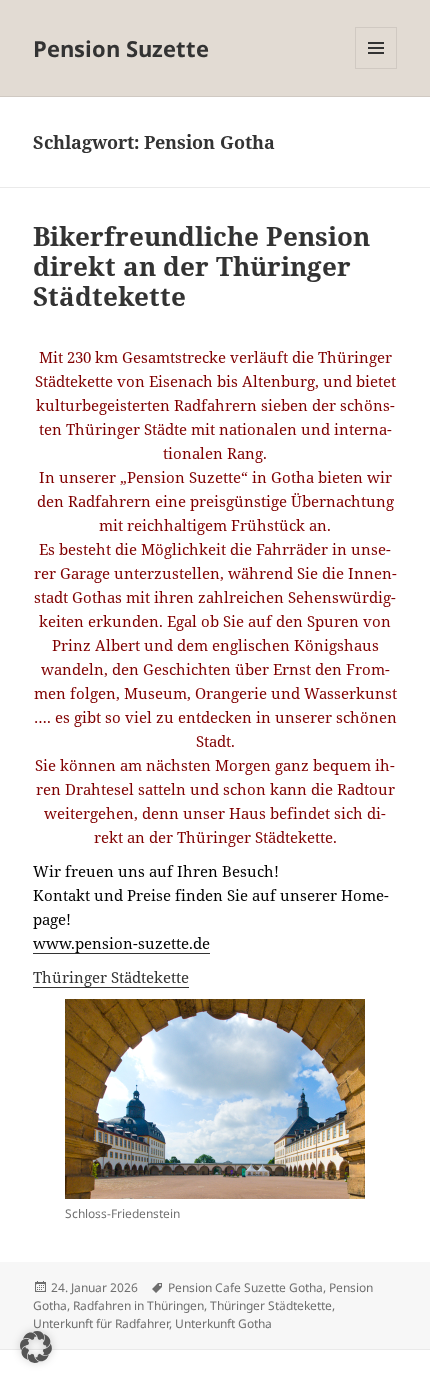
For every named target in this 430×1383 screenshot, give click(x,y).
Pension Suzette (121, 48)
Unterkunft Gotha (223, 1323)
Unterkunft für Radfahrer (101, 1323)
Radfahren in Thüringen (138, 1305)
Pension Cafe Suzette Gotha (245, 1287)
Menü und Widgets (375, 68)
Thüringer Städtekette (111, 977)
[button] (36, 1347)
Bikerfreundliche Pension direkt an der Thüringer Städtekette (201, 266)
